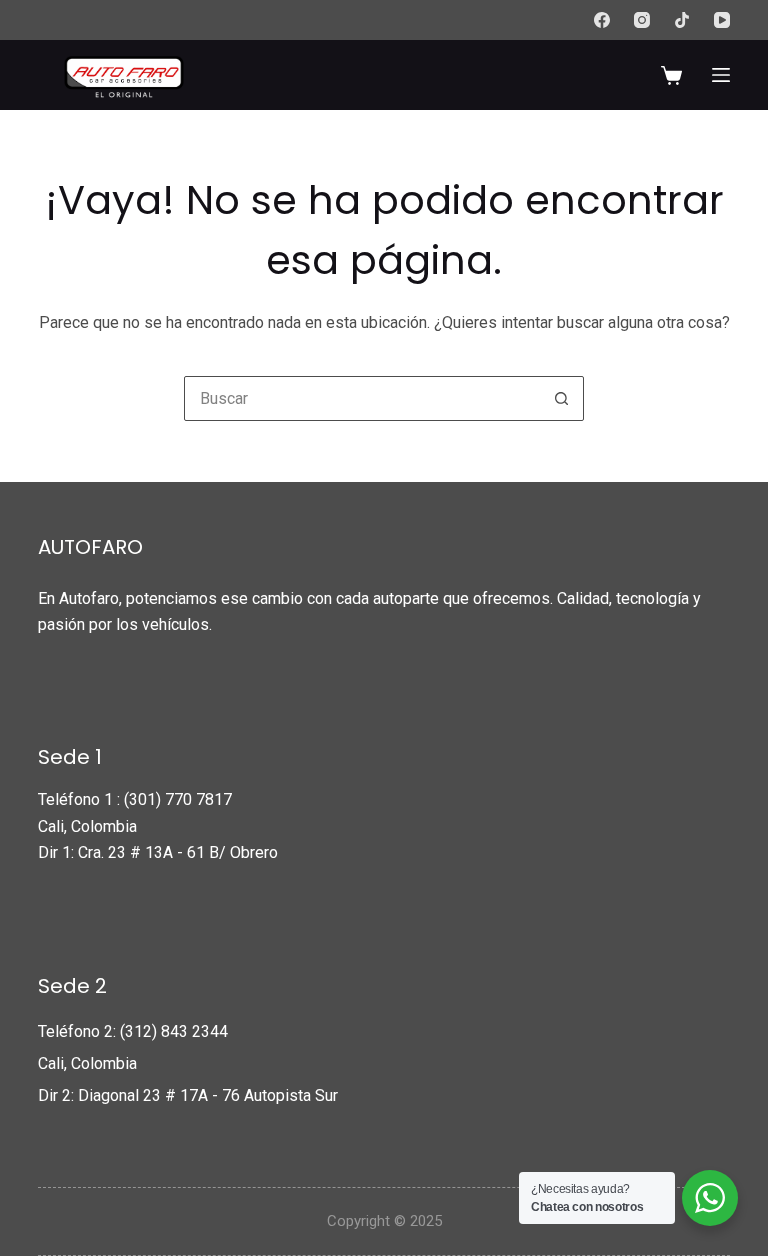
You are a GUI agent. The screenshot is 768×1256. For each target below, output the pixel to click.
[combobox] (362, 398)
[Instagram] (642, 20)
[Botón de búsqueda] (561, 398)
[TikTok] (682, 20)
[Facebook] (602, 20)
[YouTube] (722, 20)
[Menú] (721, 75)
